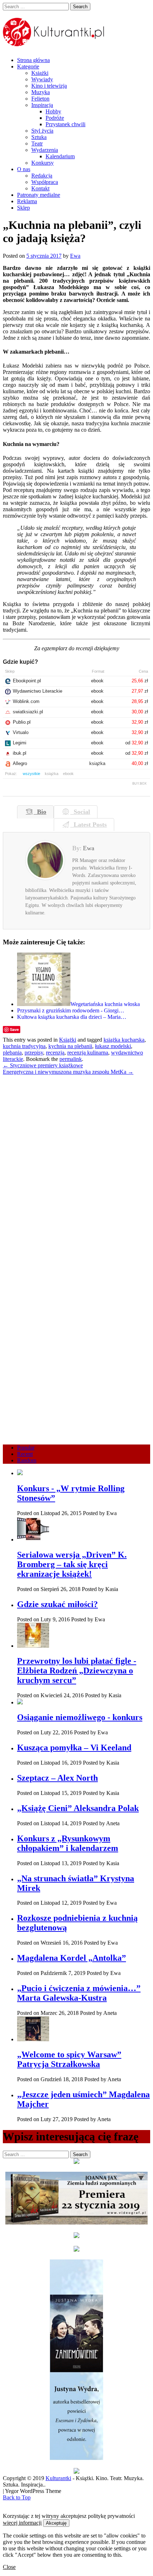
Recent (25, 1454)
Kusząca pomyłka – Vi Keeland (74, 1748)
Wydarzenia (45, 150)
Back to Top (17, 2497)
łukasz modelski (113, 1046)
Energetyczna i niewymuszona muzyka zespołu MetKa (68, 1072)
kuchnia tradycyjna (24, 1046)
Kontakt (40, 188)
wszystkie (31, 774)
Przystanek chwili (65, 124)
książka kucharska (124, 1040)
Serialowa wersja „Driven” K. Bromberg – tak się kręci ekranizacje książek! (72, 1564)
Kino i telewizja (49, 86)
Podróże (55, 118)
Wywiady (42, 79)
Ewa (75, 256)
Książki (40, 73)
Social (80, 812)
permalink (71, 1059)
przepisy (34, 1053)
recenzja (55, 1053)
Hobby (53, 111)
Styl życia (42, 131)
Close (9, 2567)
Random (27, 1460)
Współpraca (45, 182)
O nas (24, 169)
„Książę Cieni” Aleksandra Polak (78, 1808)
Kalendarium (60, 156)
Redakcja (42, 176)
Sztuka (39, 137)
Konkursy (43, 163)
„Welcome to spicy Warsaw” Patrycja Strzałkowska (69, 2059)
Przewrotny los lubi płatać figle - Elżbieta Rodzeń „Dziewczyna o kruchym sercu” (77, 1671)
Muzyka (41, 92)
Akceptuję (56, 2523)
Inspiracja (42, 105)
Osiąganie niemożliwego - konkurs (80, 1717)
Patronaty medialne (39, 195)
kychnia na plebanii (70, 1046)
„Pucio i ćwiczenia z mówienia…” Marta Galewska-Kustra (79, 1993)
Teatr (37, 143)
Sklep (23, 208)
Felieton (40, 99)
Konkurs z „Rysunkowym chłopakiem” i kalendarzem (68, 1843)
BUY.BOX (139, 784)
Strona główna (33, 60)
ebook (68, 774)
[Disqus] (76, 1164)
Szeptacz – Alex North (57, 1778)
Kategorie (28, 66)
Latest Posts (88, 825)
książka (52, 774)
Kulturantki (58, 2478)
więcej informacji (22, 2523)
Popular (26, 1448)
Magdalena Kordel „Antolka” (72, 1958)
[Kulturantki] (54, 42)
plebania (12, 1053)
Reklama (27, 201)
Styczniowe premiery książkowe (43, 1065)
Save (14, 1029)
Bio (40, 812)
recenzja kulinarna (88, 1053)
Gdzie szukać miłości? (57, 1604)
